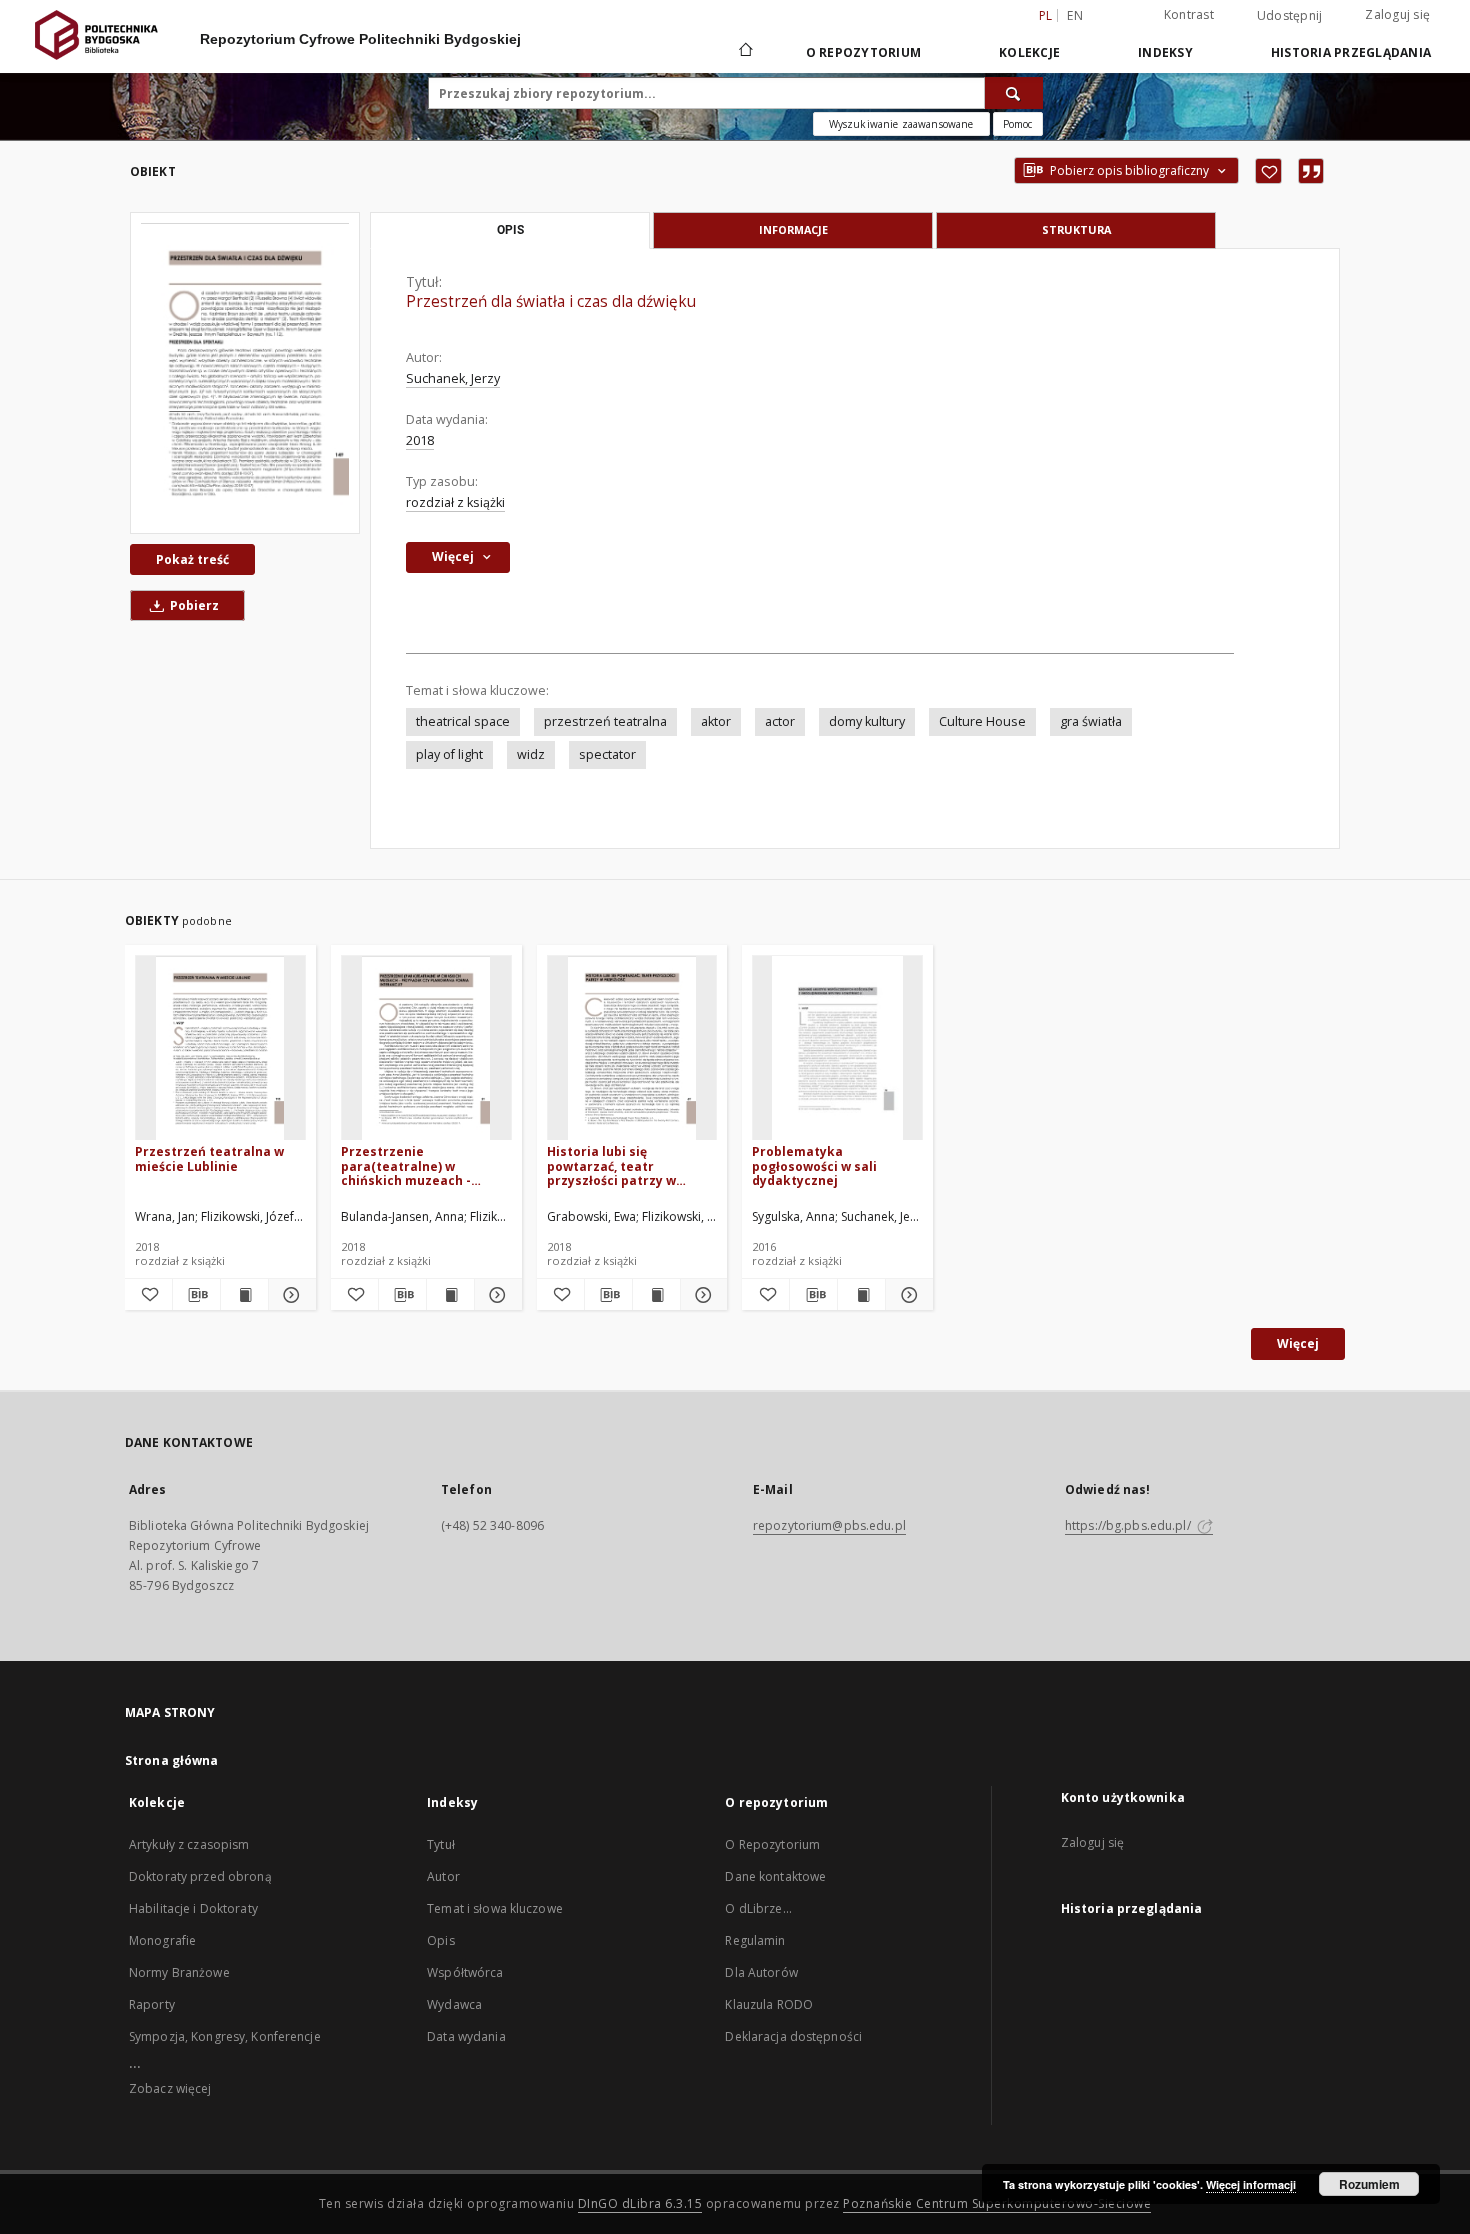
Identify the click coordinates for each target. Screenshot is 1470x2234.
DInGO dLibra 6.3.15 (640, 2203)
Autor (443, 1876)
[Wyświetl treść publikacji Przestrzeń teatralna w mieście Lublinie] (244, 1295)
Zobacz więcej (170, 2088)
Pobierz (193, 605)
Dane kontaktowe (775, 1876)
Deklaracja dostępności (793, 2036)
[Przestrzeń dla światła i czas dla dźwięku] (245, 373)
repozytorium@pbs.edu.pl (829, 1525)
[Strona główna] (744, 52)
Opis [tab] (510, 230)
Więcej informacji (1251, 2184)
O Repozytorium (772, 1844)
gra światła (1091, 721)
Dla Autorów (761, 1972)
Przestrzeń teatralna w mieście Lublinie (209, 1158)
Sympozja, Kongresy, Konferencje (225, 2036)
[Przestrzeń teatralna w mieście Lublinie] (220, 1048)
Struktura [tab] (1076, 229)
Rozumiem (1369, 2184)
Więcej (1298, 1343)
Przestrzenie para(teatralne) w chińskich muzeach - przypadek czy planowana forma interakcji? (423, 1165)
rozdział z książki (455, 502)
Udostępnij (1290, 16)
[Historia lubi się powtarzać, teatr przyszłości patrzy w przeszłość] (632, 1048)
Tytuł (441, 1844)
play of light (449, 754)
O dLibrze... (758, 1908)
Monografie (162, 1940)
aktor (716, 721)
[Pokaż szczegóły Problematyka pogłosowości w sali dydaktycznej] (906, 1295)
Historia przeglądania (1351, 52)
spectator (607, 754)
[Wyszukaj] (1014, 93)
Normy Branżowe (179, 1972)
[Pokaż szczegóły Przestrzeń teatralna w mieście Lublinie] (289, 1295)
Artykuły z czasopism (189, 1844)
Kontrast (1189, 14)
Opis (440, 1940)
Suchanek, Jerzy (453, 378)
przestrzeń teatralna (605, 721)
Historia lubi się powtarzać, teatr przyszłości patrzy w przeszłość (611, 1165)
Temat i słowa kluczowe (495, 1908)
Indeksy (1165, 52)
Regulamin (755, 1940)
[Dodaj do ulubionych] (1268, 171)
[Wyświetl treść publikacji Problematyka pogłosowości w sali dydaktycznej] (861, 1295)
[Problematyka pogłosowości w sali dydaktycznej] (837, 1048)
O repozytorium (864, 52)
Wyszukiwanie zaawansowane (901, 124)
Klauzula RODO (769, 2004)
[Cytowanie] (1311, 171)
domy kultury (867, 721)
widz (531, 754)
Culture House (982, 721)
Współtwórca (465, 1972)
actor (780, 721)
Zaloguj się (1397, 14)
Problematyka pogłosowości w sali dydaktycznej (814, 1165)
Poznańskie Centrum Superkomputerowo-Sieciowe (997, 2203)
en (1075, 15)
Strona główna (172, 1760)
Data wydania (466, 2036)
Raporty (152, 2004)
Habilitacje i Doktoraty (193, 1908)
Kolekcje (1029, 52)
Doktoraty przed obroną (200, 1876)
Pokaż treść (192, 559)
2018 (420, 440)
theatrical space (463, 721)
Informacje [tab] (793, 229)
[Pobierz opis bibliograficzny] (196, 1295)
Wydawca (454, 2004)
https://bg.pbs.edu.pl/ (1129, 1525)
